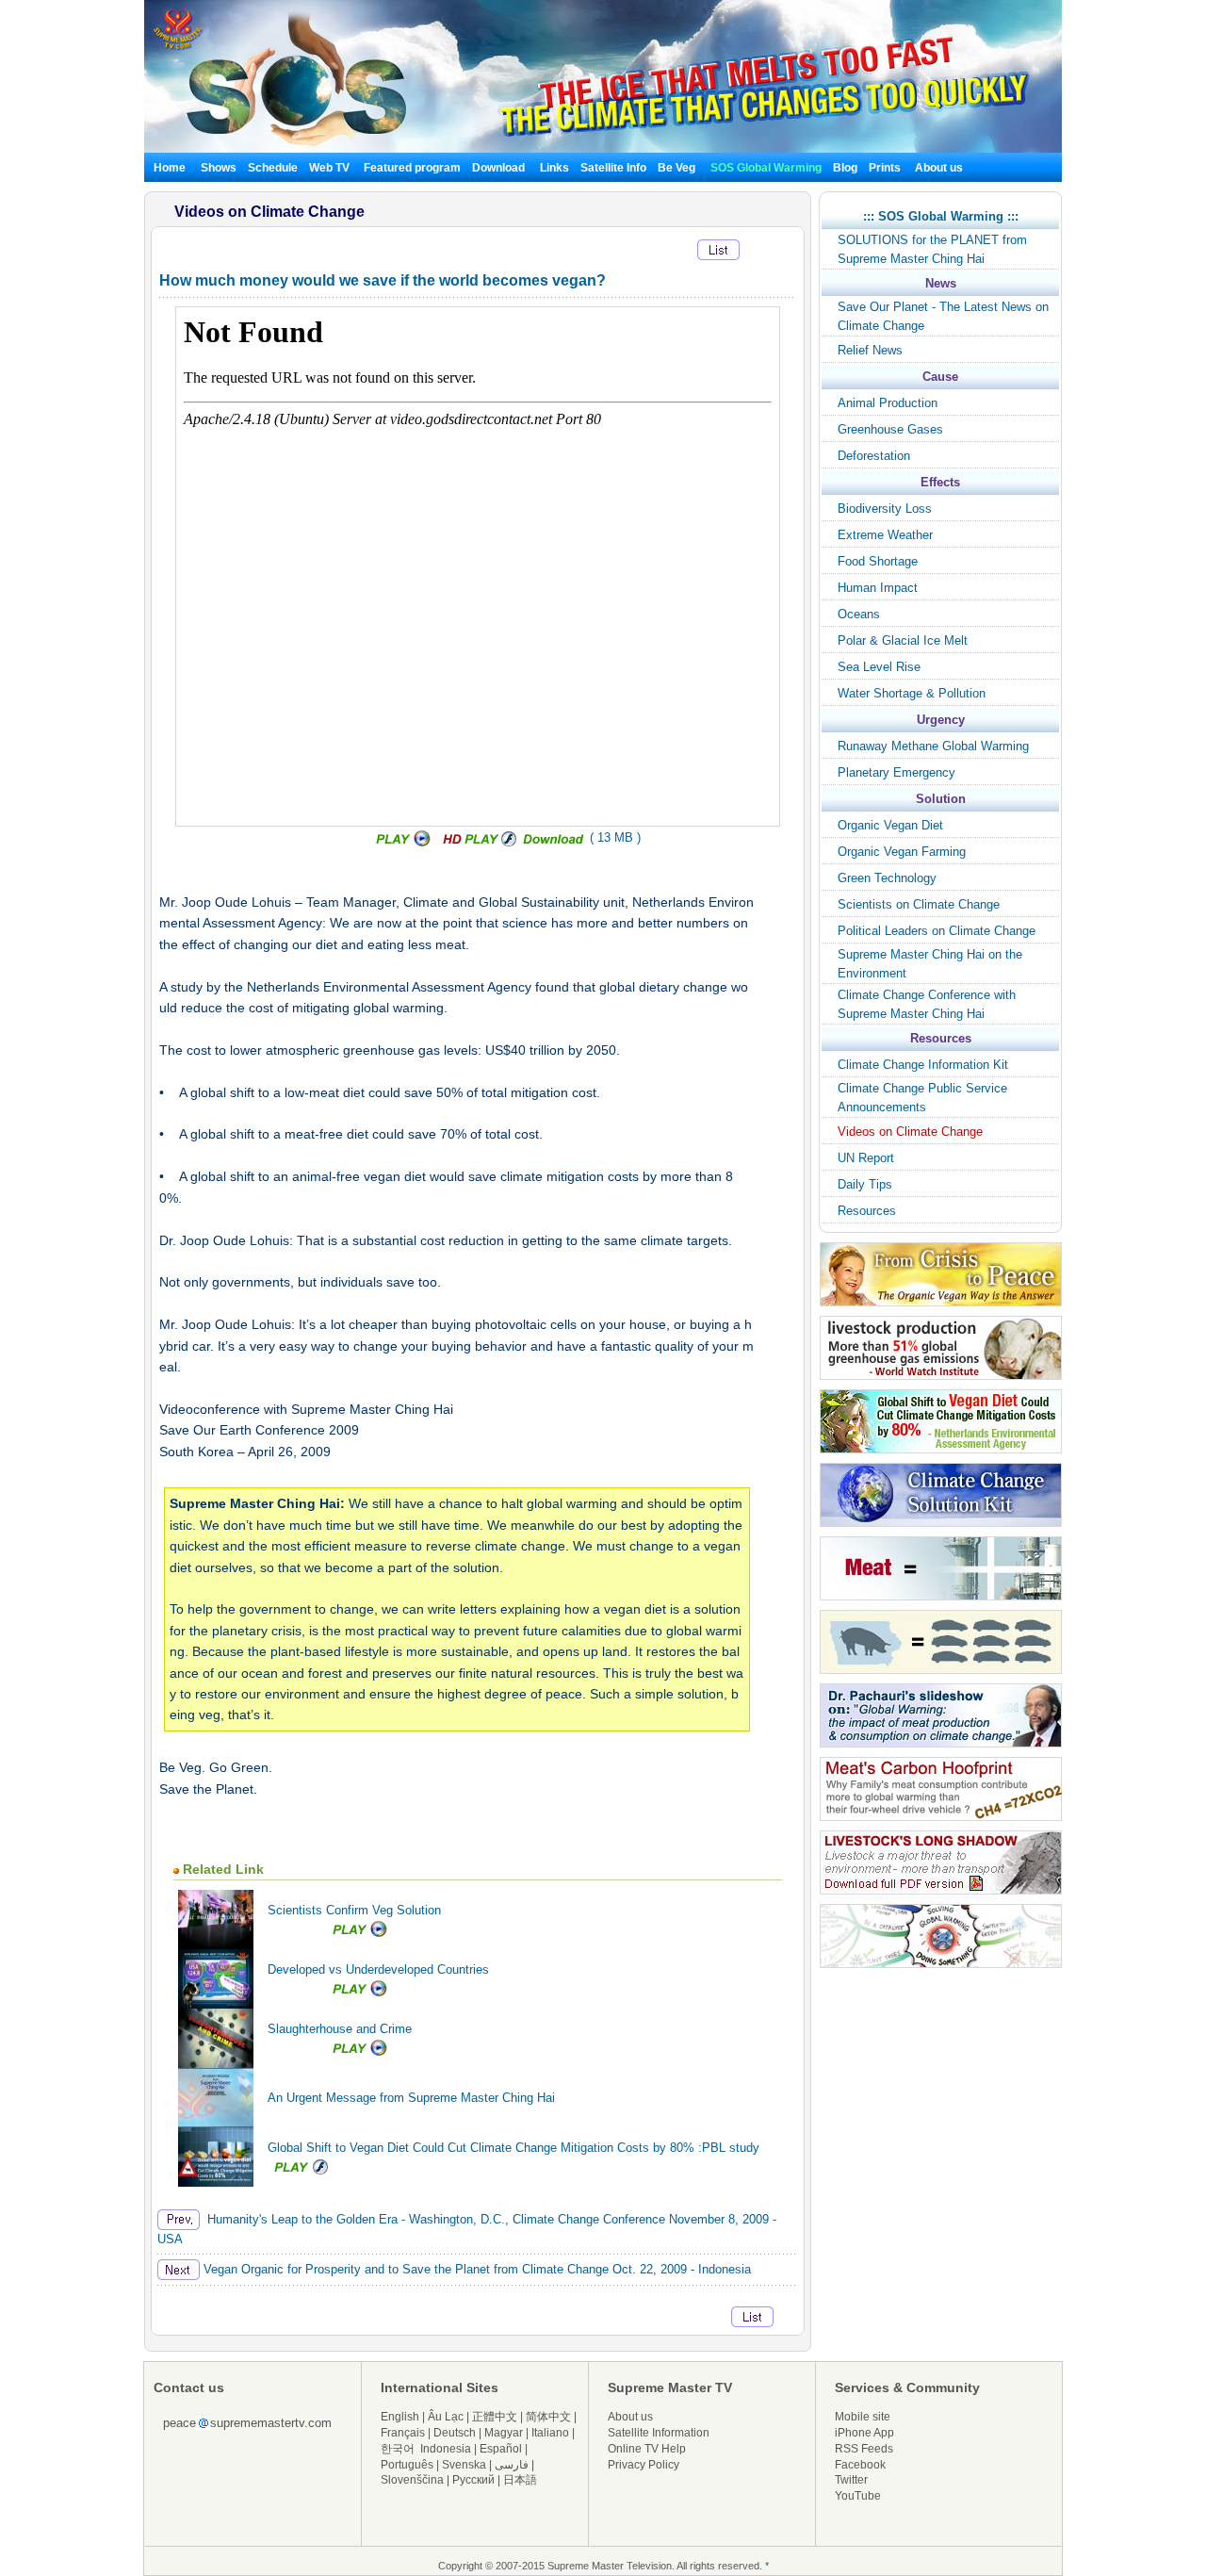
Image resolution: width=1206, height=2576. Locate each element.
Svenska (464, 2465)
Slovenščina (412, 2480)
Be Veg (676, 168)
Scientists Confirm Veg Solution (354, 1910)
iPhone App (864, 2433)
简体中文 (548, 2417)
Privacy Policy (644, 2465)
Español (501, 2449)
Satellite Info (613, 168)
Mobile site (863, 2417)
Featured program (412, 168)
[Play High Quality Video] (480, 843)
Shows (219, 168)
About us (939, 168)
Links (554, 168)
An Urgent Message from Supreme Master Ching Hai (411, 2098)
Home (170, 168)
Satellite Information (659, 2433)
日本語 (520, 2480)
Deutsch (455, 2433)
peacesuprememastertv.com (247, 2423)
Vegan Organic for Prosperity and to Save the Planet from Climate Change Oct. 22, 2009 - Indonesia (475, 2269)
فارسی (512, 2465)
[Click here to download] (554, 843)
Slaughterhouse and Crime (340, 2029)
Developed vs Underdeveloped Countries (378, 1969)
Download (498, 168)
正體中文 (495, 2417)
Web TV (331, 168)
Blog (845, 168)
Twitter (851, 2480)
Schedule (273, 168)
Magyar (504, 2433)
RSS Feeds (864, 2449)
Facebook (860, 2465)
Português (407, 2465)
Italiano (550, 2433)
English (400, 2417)
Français (403, 2433)
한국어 (398, 2449)
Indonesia (446, 2449)
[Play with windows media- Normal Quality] (405, 843)
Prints (886, 168)
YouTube (858, 2496)
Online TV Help (647, 2449)
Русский (473, 2480)
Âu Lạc (446, 2417)
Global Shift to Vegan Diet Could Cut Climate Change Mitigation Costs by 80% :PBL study (513, 2148)
